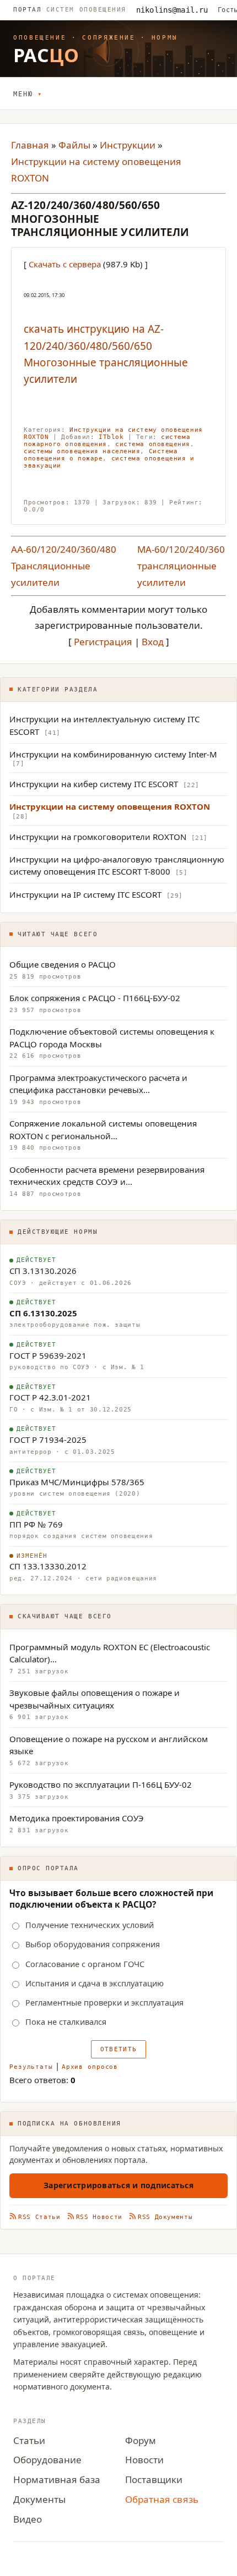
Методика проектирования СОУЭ (77, 1818)
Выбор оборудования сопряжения (93, 1945)
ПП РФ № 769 (36, 1524)
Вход (153, 642)
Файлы (74, 145)
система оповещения (153, 444)
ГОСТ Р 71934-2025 (48, 1440)
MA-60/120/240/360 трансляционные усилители (181, 566)
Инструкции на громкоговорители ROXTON (98, 837)
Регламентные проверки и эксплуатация (104, 2003)
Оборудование (47, 2460)
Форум (141, 2440)
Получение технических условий (90, 1925)
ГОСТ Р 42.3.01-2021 (50, 1397)
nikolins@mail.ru (172, 10)
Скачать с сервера (65, 264)
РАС (46, 55)
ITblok (111, 437)
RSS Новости (99, 2217)
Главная (30, 145)
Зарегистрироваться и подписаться (118, 2185)
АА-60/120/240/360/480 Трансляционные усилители (64, 566)
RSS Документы (165, 2217)
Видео (28, 2519)
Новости (144, 2460)
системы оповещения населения (82, 451)
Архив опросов (90, 2067)
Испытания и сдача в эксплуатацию (95, 1983)
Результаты (31, 2067)
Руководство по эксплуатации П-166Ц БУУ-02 (101, 1784)
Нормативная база (57, 2479)
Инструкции (128, 145)
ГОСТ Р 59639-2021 (48, 1355)
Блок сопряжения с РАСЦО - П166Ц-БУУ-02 (95, 998)
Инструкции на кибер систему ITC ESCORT (94, 784)
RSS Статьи (39, 2217)
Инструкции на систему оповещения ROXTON (110, 806)
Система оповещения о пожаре (101, 455)
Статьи (29, 2440)
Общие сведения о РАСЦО (63, 964)
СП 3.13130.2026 (43, 1271)
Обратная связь (162, 2499)
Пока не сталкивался (66, 2022)
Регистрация (103, 642)
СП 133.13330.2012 (48, 1566)
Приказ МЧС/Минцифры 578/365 (77, 1482)
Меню (23, 94)
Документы (39, 2499)
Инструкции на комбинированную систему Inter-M (113, 754)
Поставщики (154, 2479)
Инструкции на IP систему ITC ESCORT (85, 894)
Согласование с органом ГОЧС (85, 1964)
